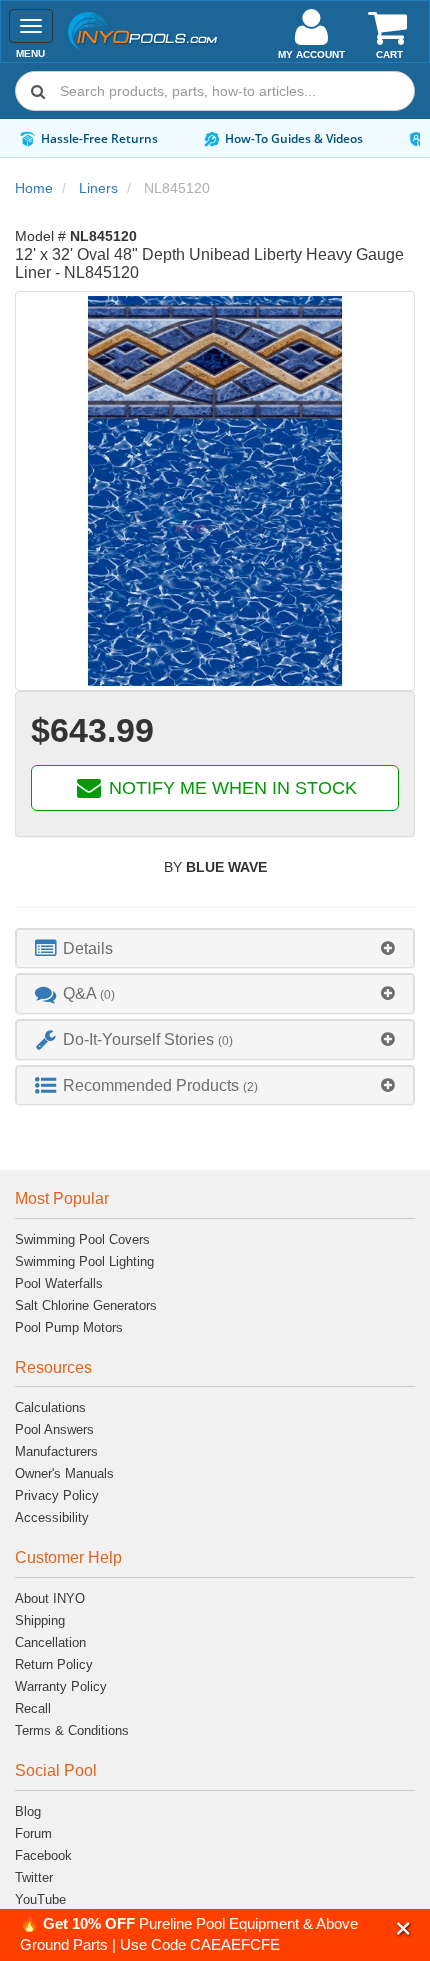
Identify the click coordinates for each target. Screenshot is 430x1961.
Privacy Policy (57, 1495)
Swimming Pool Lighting (84, 1261)
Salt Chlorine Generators (86, 1305)
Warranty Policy (61, 1686)
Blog (28, 1811)
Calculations (50, 1407)
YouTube (40, 1899)
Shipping (40, 1620)
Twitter (34, 1877)
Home (34, 188)
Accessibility (52, 1517)
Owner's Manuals (64, 1473)
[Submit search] (38, 91)
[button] (403, 1928)
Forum (33, 1833)
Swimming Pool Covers (82, 1239)
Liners (98, 188)
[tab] (215, 948)
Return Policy (54, 1664)
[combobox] (215, 91)
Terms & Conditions (72, 1730)
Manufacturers (56, 1451)
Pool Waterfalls (59, 1283)
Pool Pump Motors (69, 1327)
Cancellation (50, 1642)
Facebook (43, 1855)
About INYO (50, 1598)
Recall (33, 1708)
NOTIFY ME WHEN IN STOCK (230, 788)
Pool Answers (54, 1429)
